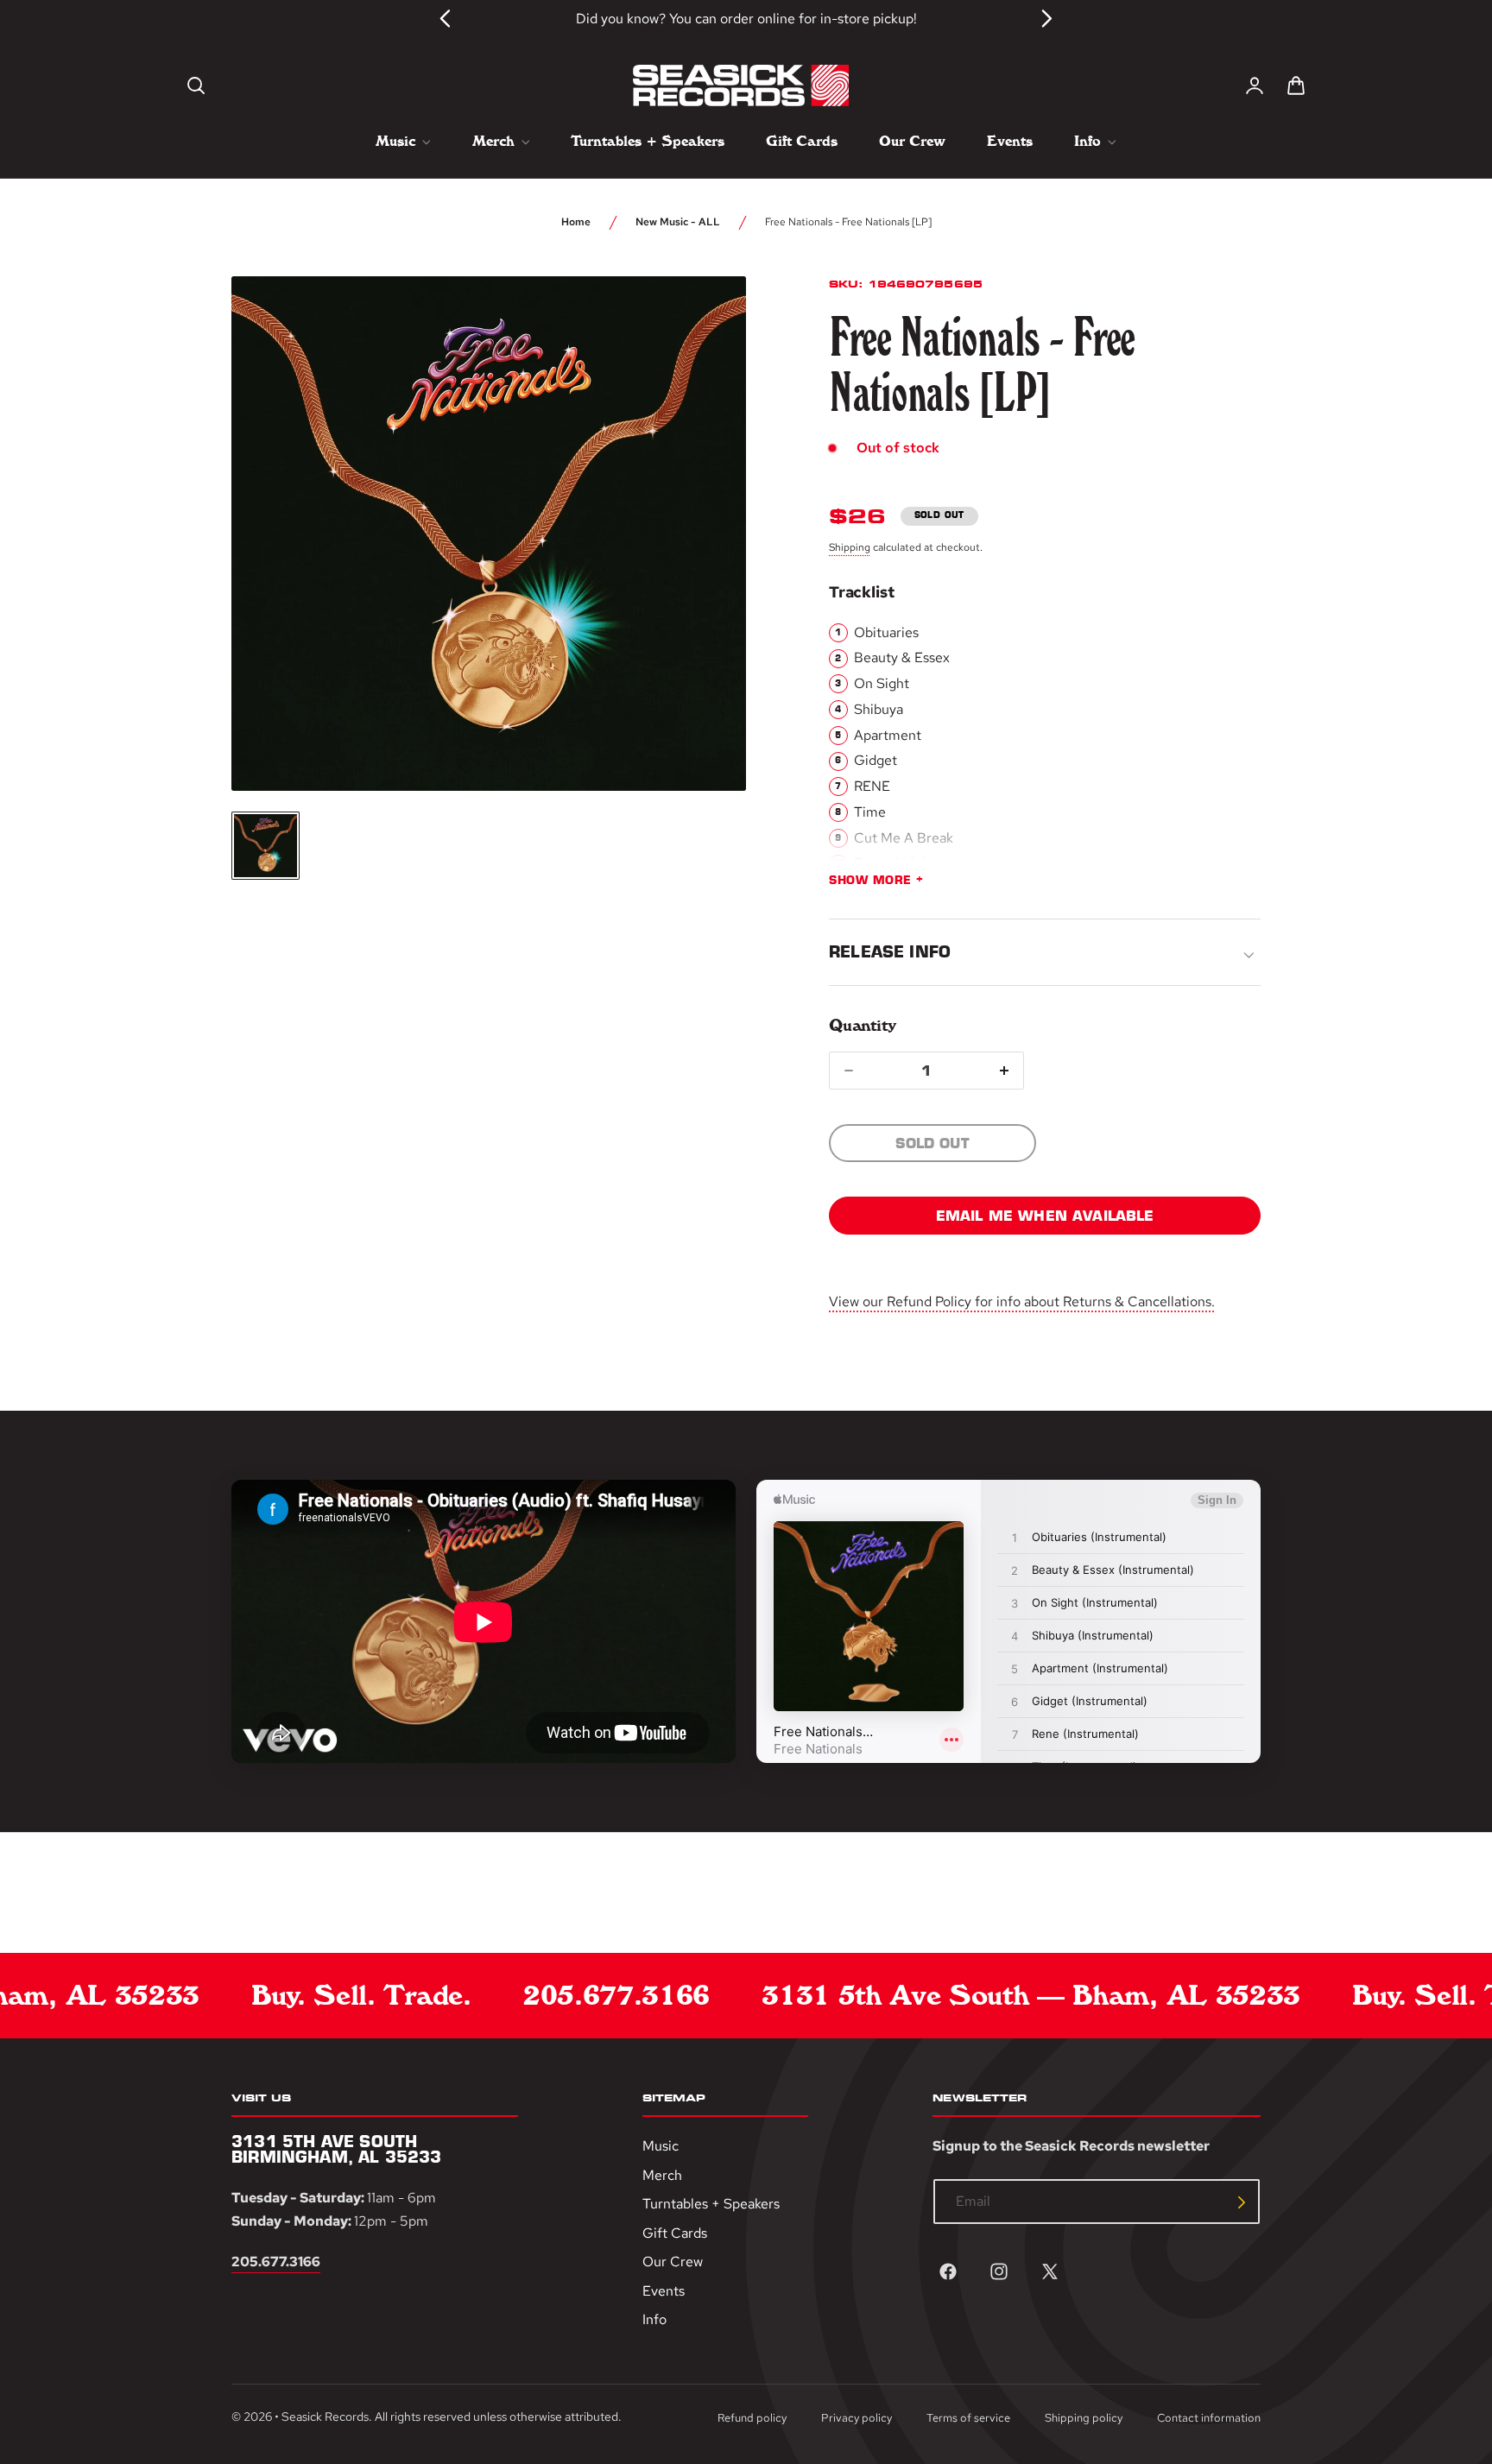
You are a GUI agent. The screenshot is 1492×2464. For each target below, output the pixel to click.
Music (661, 2146)
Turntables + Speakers (711, 2205)
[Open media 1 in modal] (701, 321)
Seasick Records (325, 2417)
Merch (662, 2175)
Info (654, 2320)
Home (576, 222)
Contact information (1209, 2418)
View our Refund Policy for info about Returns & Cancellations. (1022, 1301)
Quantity (862, 1025)
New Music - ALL (678, 222)
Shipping (850, 547)
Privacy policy (857, 2418)
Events (664, 2291)
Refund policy (752, 2418)
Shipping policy (1084, 2418)
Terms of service (968, 2418)
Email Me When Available (1045, 1216)
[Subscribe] (1242, 2202)
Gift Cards (675, 2233)
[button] (196, 85)
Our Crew (673, 2262)
